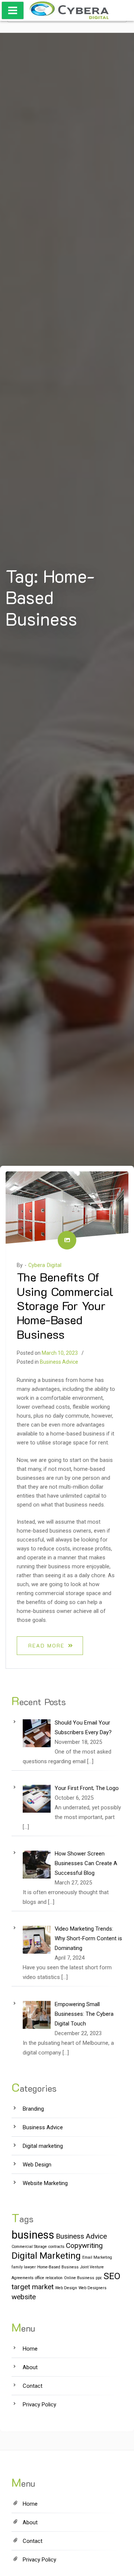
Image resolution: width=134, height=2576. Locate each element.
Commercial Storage (29, 2247)
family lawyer (24, 2267)
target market (33, 2287)
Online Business (79, 2278)
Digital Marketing (46, 2256)
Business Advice (59, 1362)
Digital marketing (43, 2146)
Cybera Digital (45, 1265)
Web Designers (92, 2288)
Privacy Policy (39, 2405)
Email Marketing (97, 2257)
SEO (112, 2276)
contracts (56, 2247)
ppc (99, 2278)
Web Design (37, 2165)
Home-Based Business (58, 2267)
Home (30, 2349)
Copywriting (84, 2245)
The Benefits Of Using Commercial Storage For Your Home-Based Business (65, 1305)
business (33, 2235)
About (30, 2367)
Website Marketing (45, 2183)
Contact (33, 2386)
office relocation (49, 2278)
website (24, 2297)
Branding (33, 2109)
